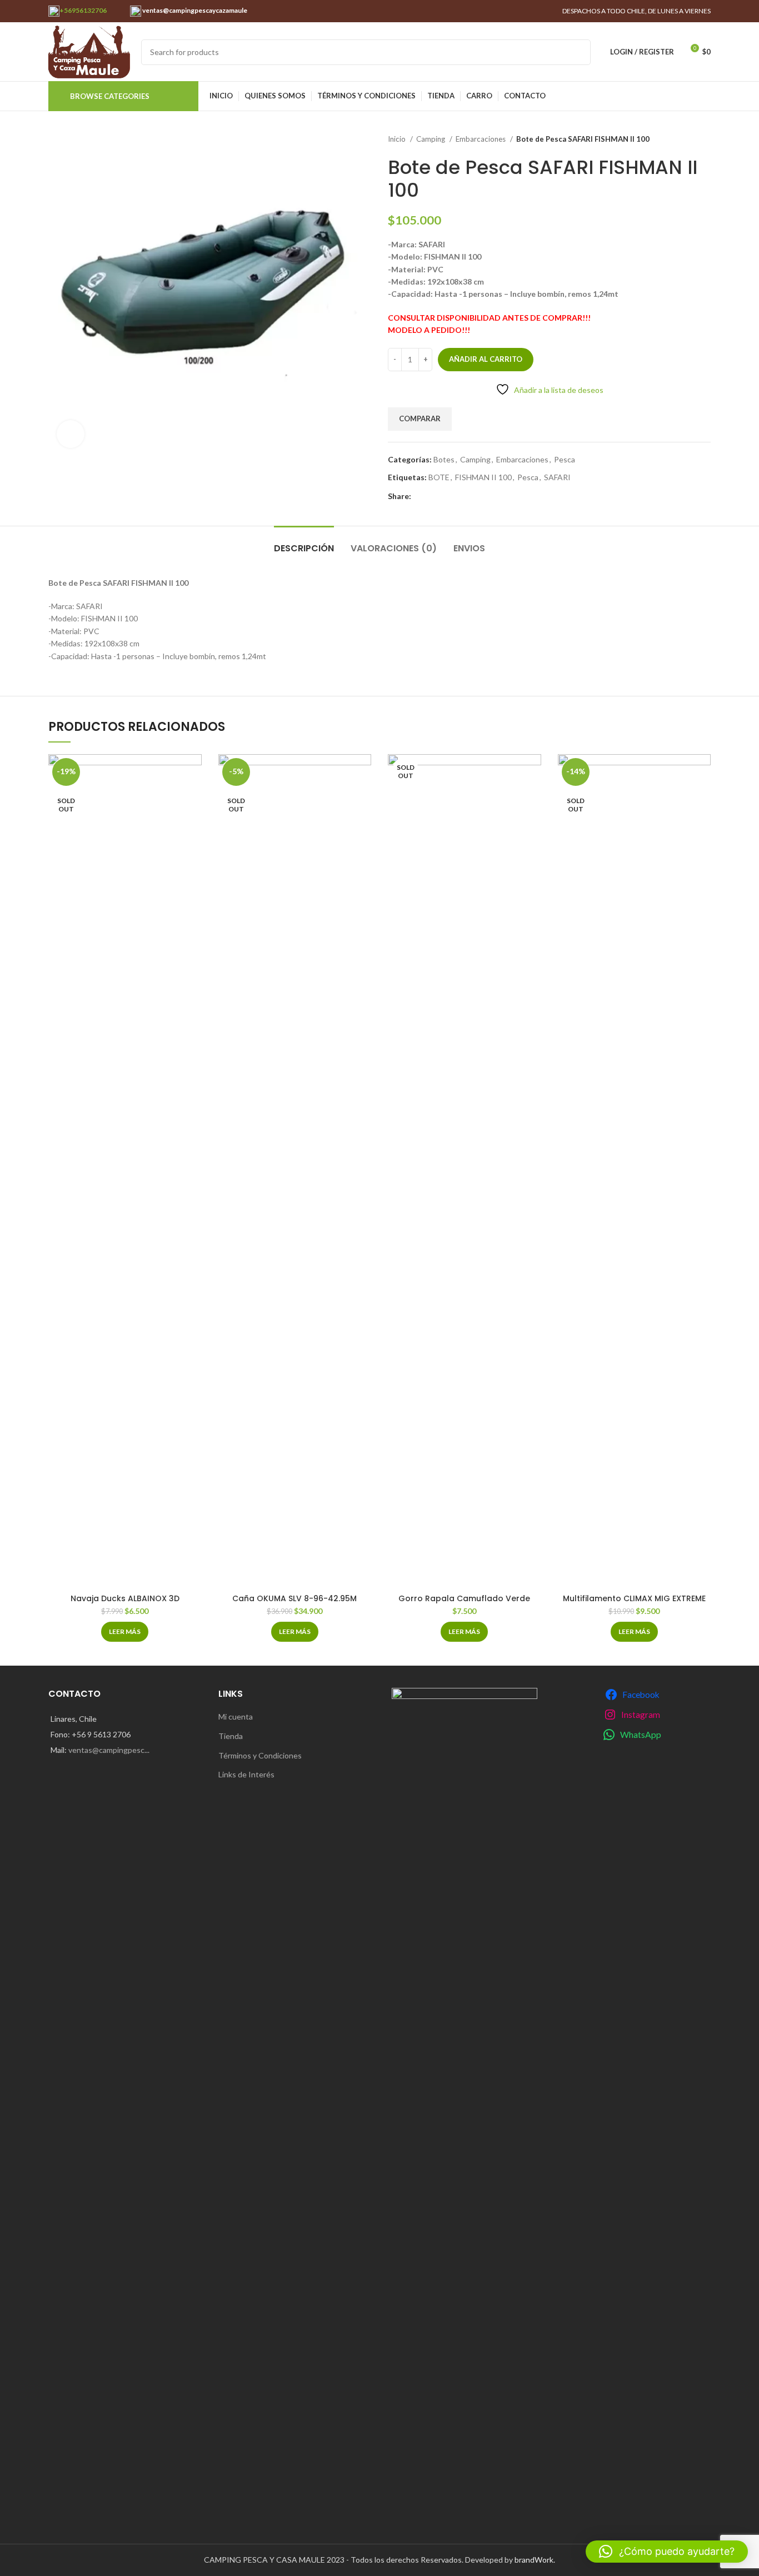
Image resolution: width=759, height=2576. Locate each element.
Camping (431, 139)
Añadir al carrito (486, 359)
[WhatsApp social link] (420, 496)
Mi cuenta (236, 1716)
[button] (667, 2552)
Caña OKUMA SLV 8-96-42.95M (294, 1598)
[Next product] (705, 139)
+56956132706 (83, 10)
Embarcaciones (481, 139)
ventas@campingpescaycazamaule (194, 10)
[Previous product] (683, 139)
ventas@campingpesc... (109, 1750)
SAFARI (557, 477)
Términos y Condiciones (260, 1755)
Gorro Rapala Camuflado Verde (464, 1598)
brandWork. (535, 2560)
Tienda (231, 1736)
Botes (444, 459)
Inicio (398, 139)
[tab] (304, 543)
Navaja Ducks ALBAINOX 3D (125, 1598)
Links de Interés (246, 1774)
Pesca (565, 459)
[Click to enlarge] (71, 434)
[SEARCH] (578, 52)
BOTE (439, 477)
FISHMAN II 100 (483, 477)
